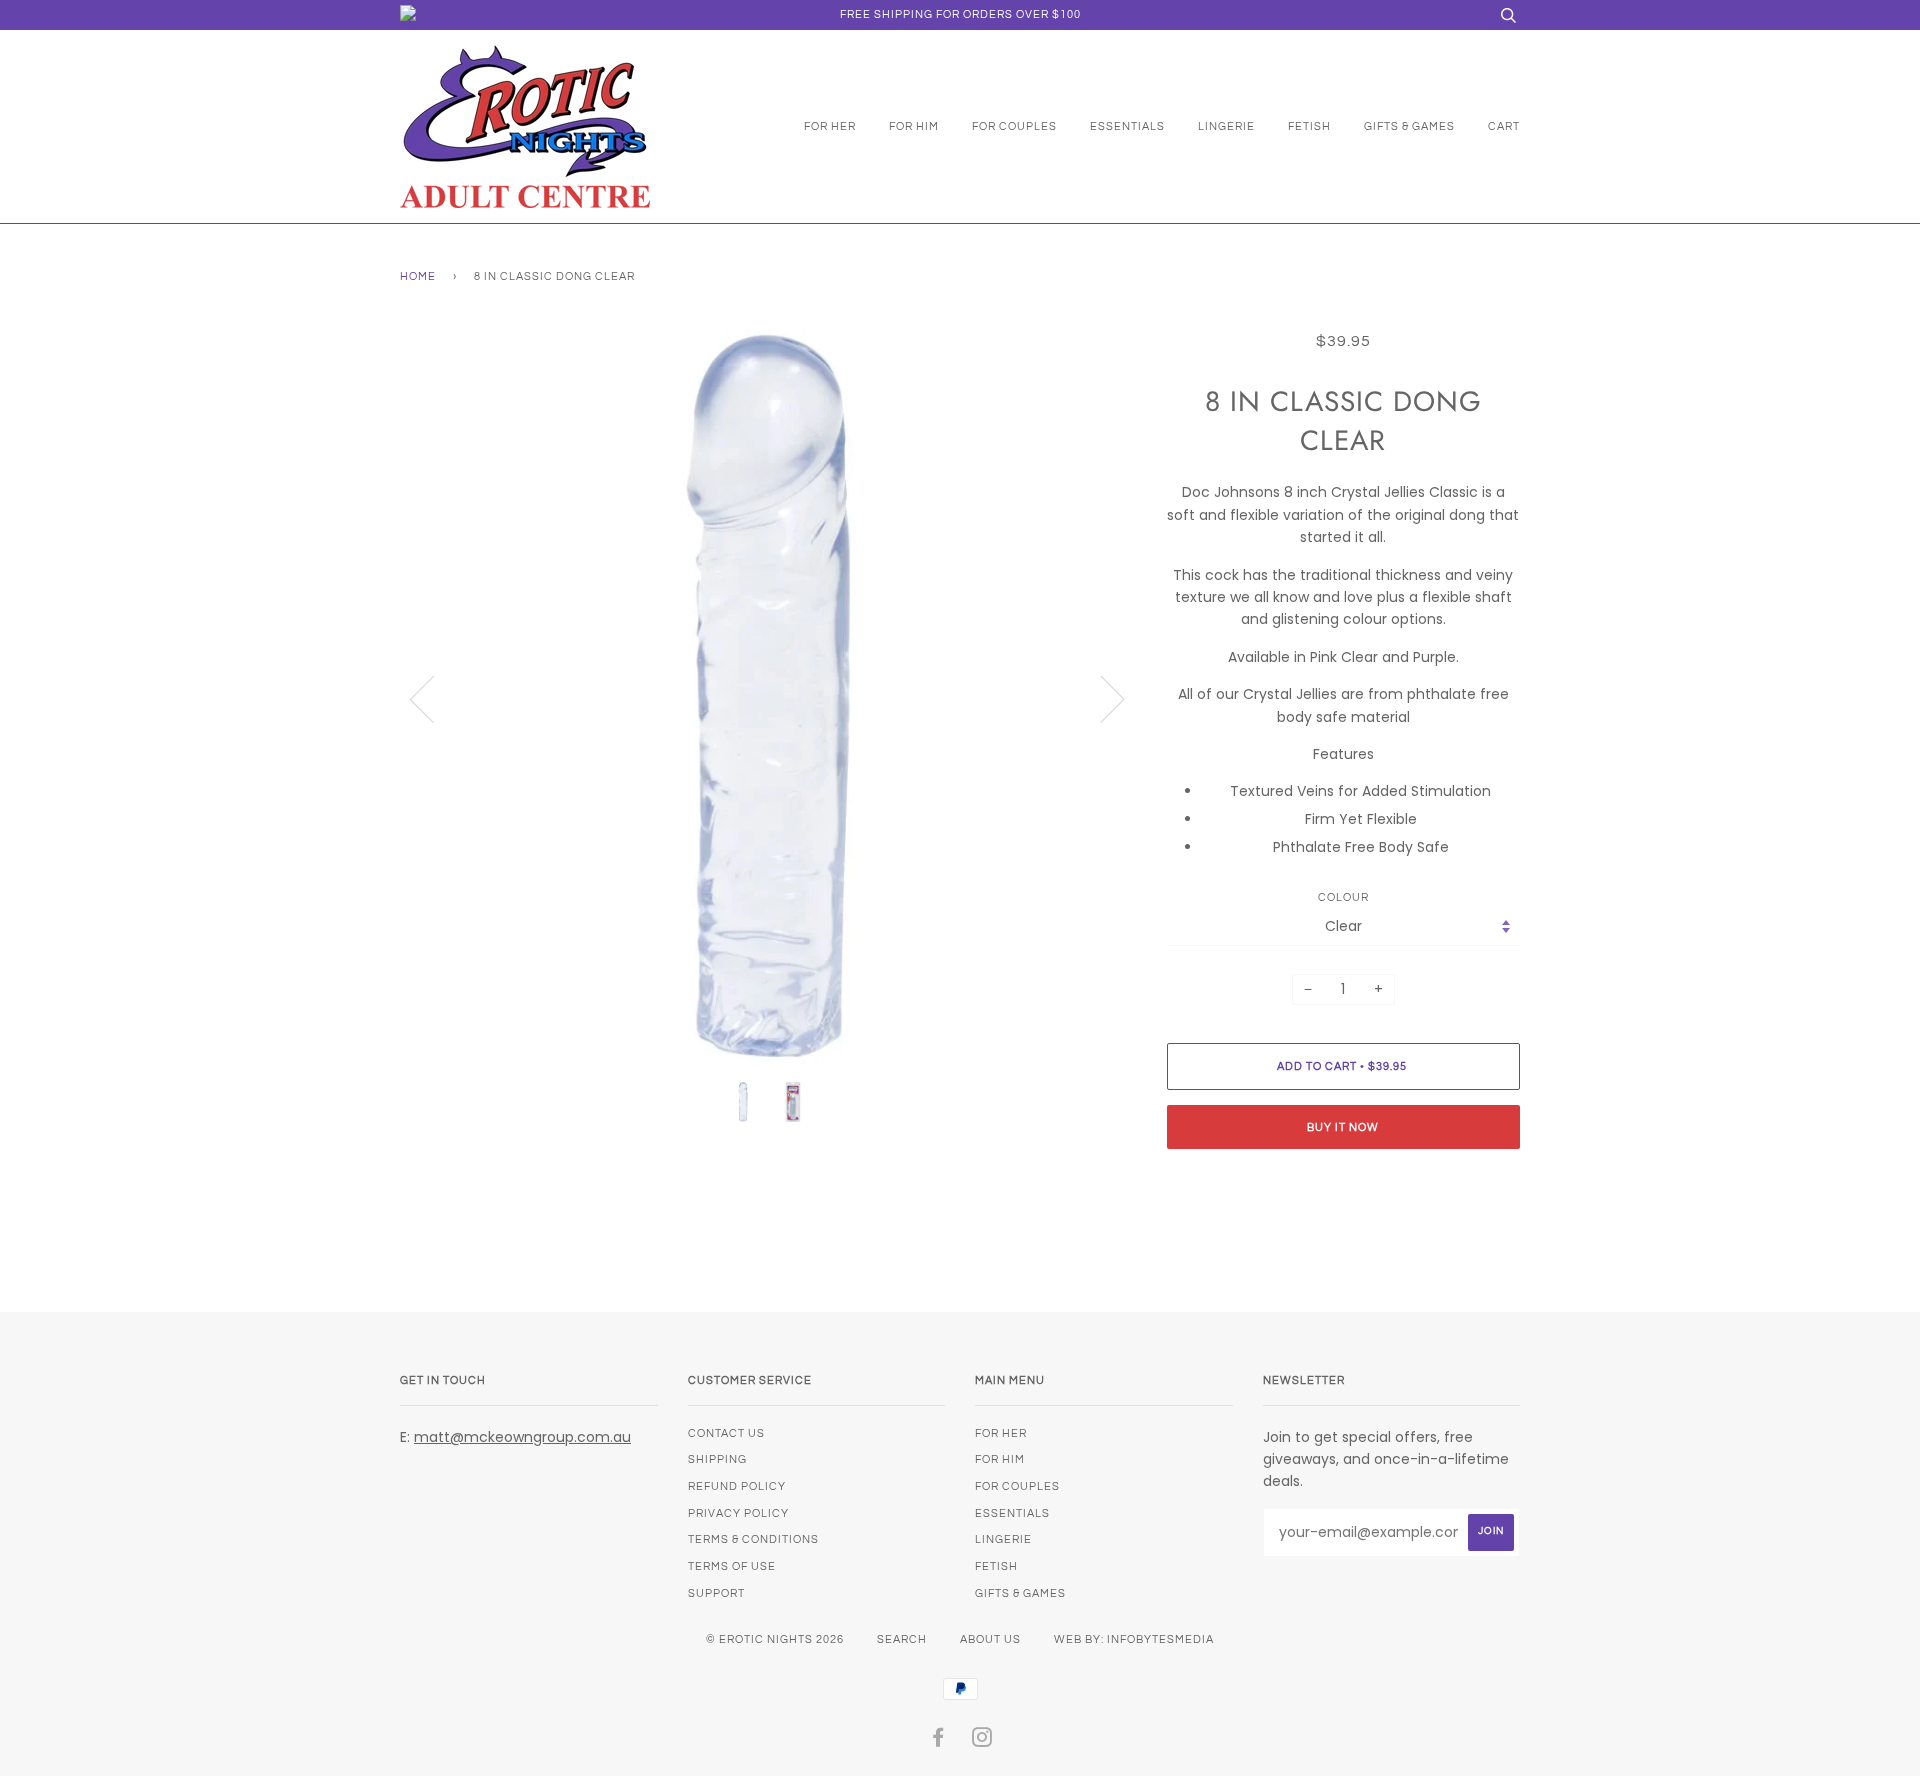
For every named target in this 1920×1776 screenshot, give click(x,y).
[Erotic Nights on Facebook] (938, 1741)
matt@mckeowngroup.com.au (522, 1437)
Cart (1504, 126)
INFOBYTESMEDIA (1160, 1639)
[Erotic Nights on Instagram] (982, 1741)
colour (1343, 897)
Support (716, 1593)
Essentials (1127, 126)
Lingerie (1226, 126)
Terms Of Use (732, 1566)
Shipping (717, 1459)
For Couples (1014, 126)
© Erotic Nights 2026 (775, 1639)
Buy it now (1343, 1127)
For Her (830, 126)
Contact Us (726, 1433)
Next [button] (1100, 698)
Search (902, 1639)
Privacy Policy (738, 1513)
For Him (914, 126)
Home (418, 276)
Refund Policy (737, 1486)
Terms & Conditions (753, 1539)
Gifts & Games (1409, 126)
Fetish (1309, 126)
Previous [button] (434, 698)
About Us (990, 1639)
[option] (768, 698)
